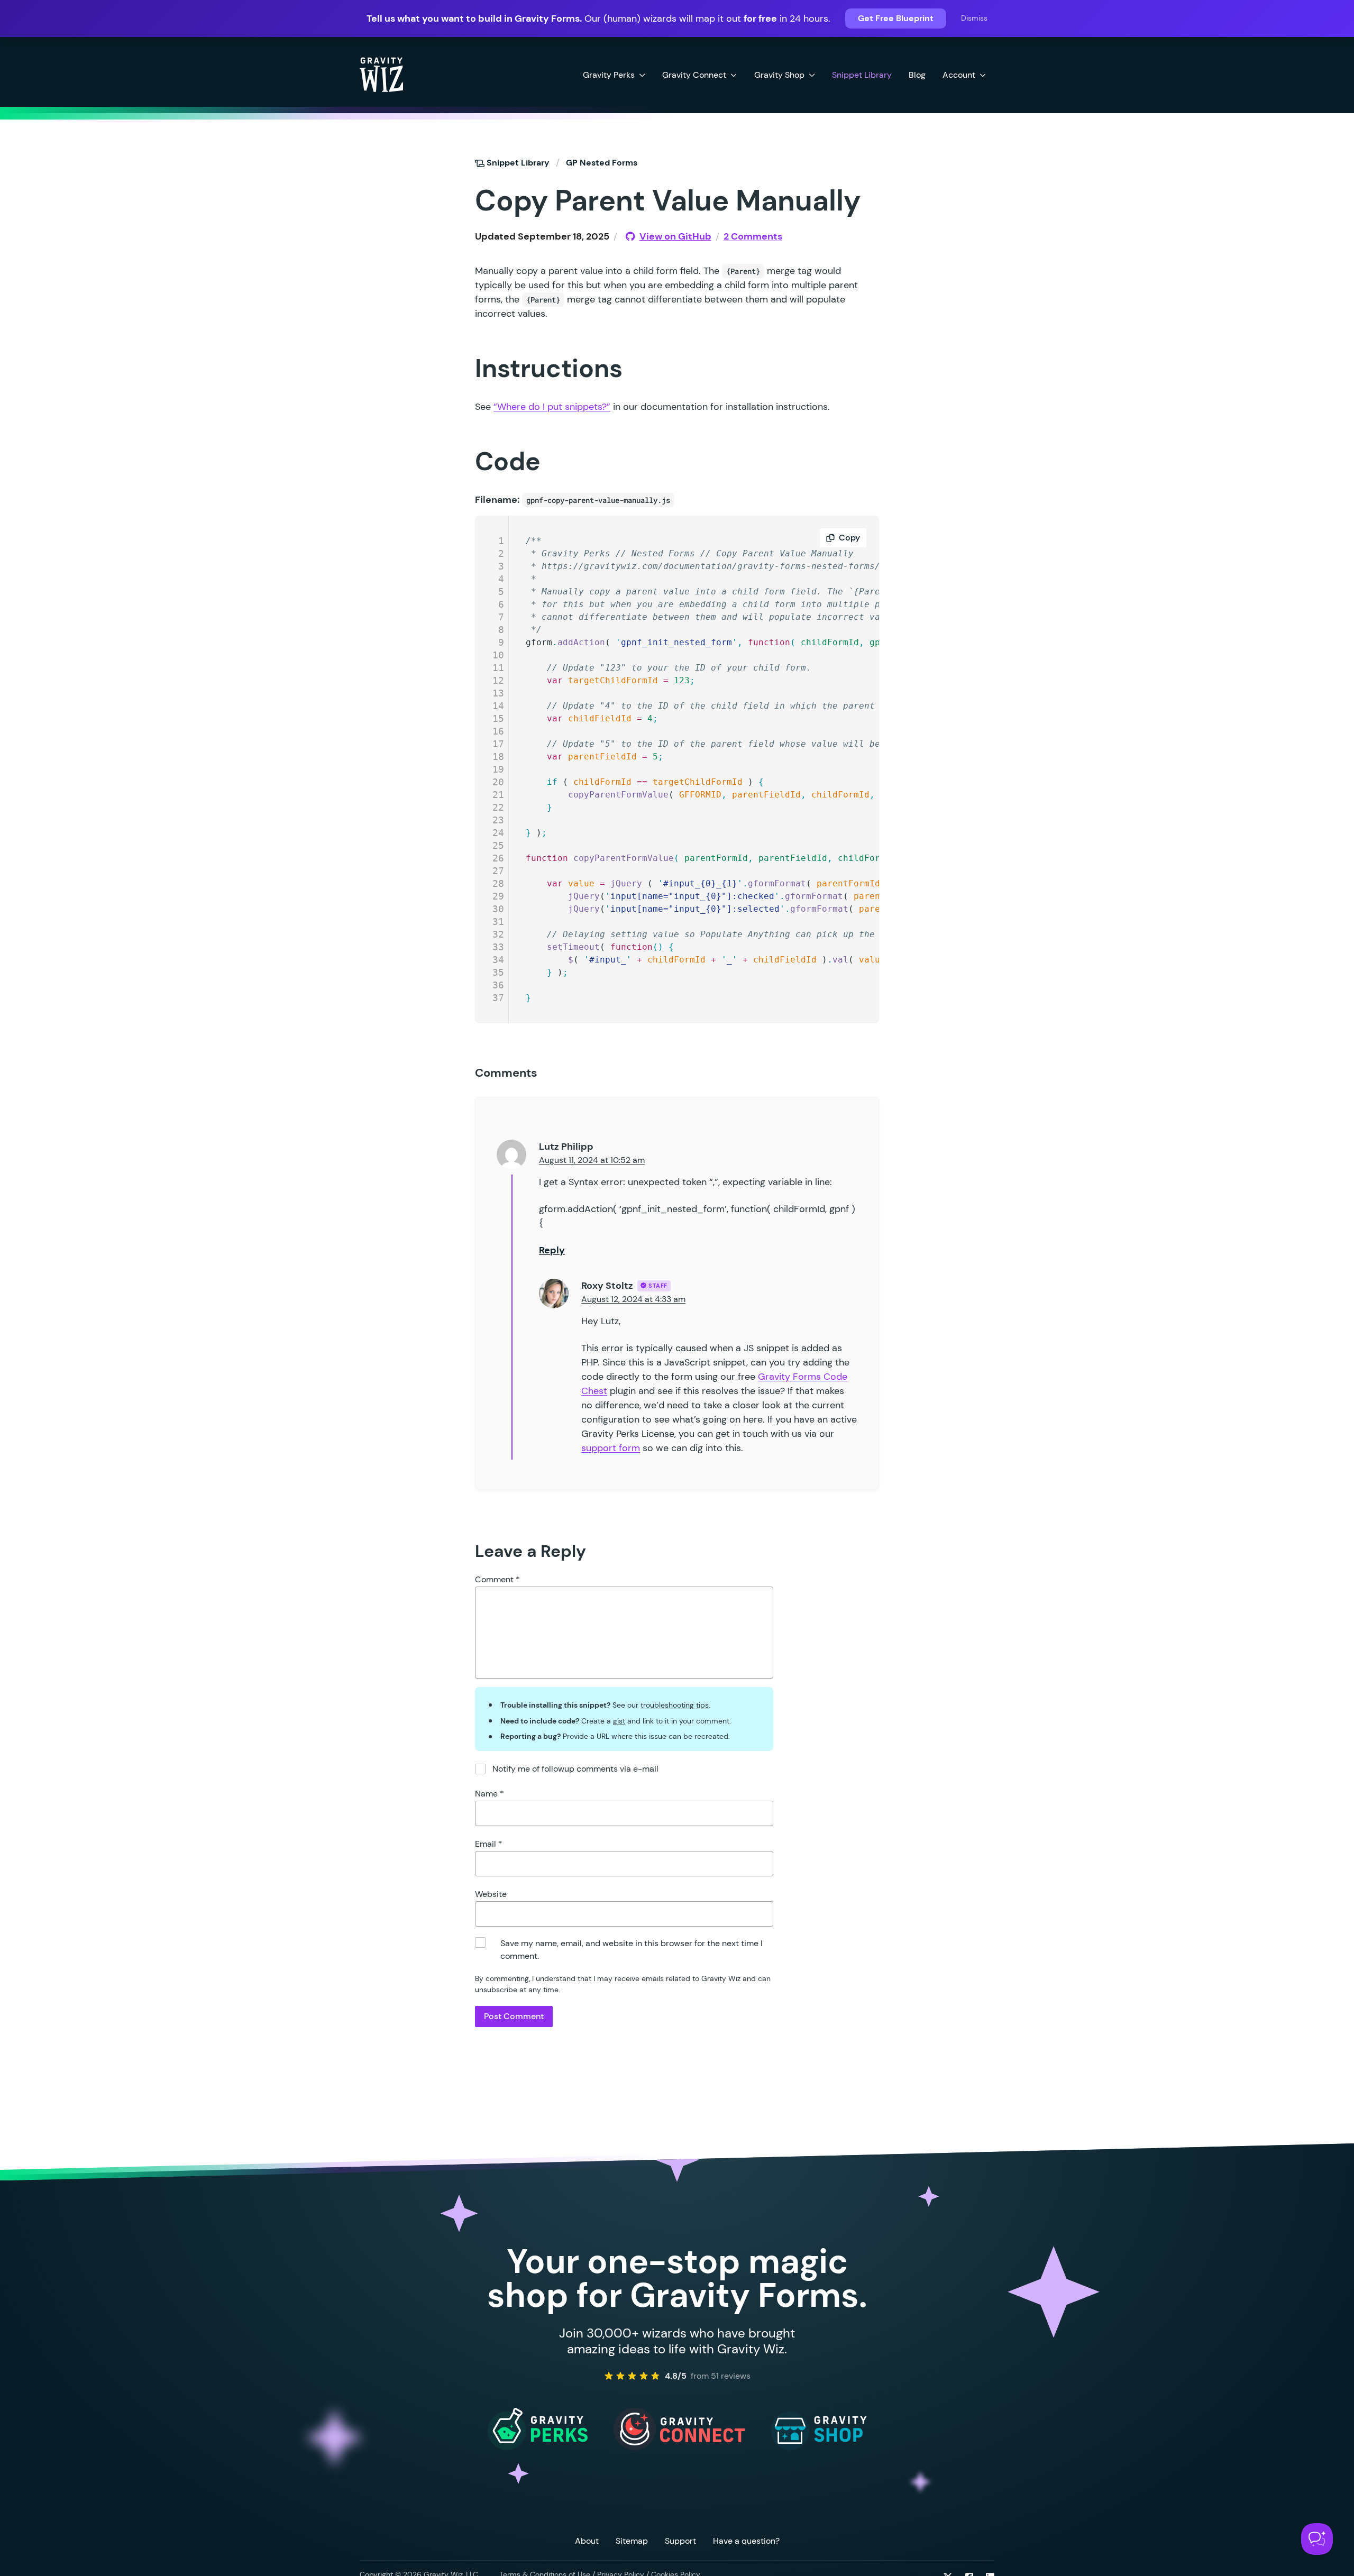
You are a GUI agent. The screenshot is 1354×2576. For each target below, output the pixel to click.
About (587, 2541)
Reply (552, 1250)
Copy (849, 538)
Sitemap (632, 2541)
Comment (497, 1579)
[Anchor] (456, 200)
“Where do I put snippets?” (552, 407)
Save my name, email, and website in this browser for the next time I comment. (632, 1950)
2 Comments (753, 236)
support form (611, 1448)
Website (491, 1894)
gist (619, 1721)
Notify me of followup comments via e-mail (575, 1769)
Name (490, 1794)
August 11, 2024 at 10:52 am (592, 1160)
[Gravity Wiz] (381, 74)
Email (489, 1844)
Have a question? (746, 2541)
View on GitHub (675, 236)
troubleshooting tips (675, 1705)
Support (680, 2541)
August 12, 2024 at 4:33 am (633, 1299)
